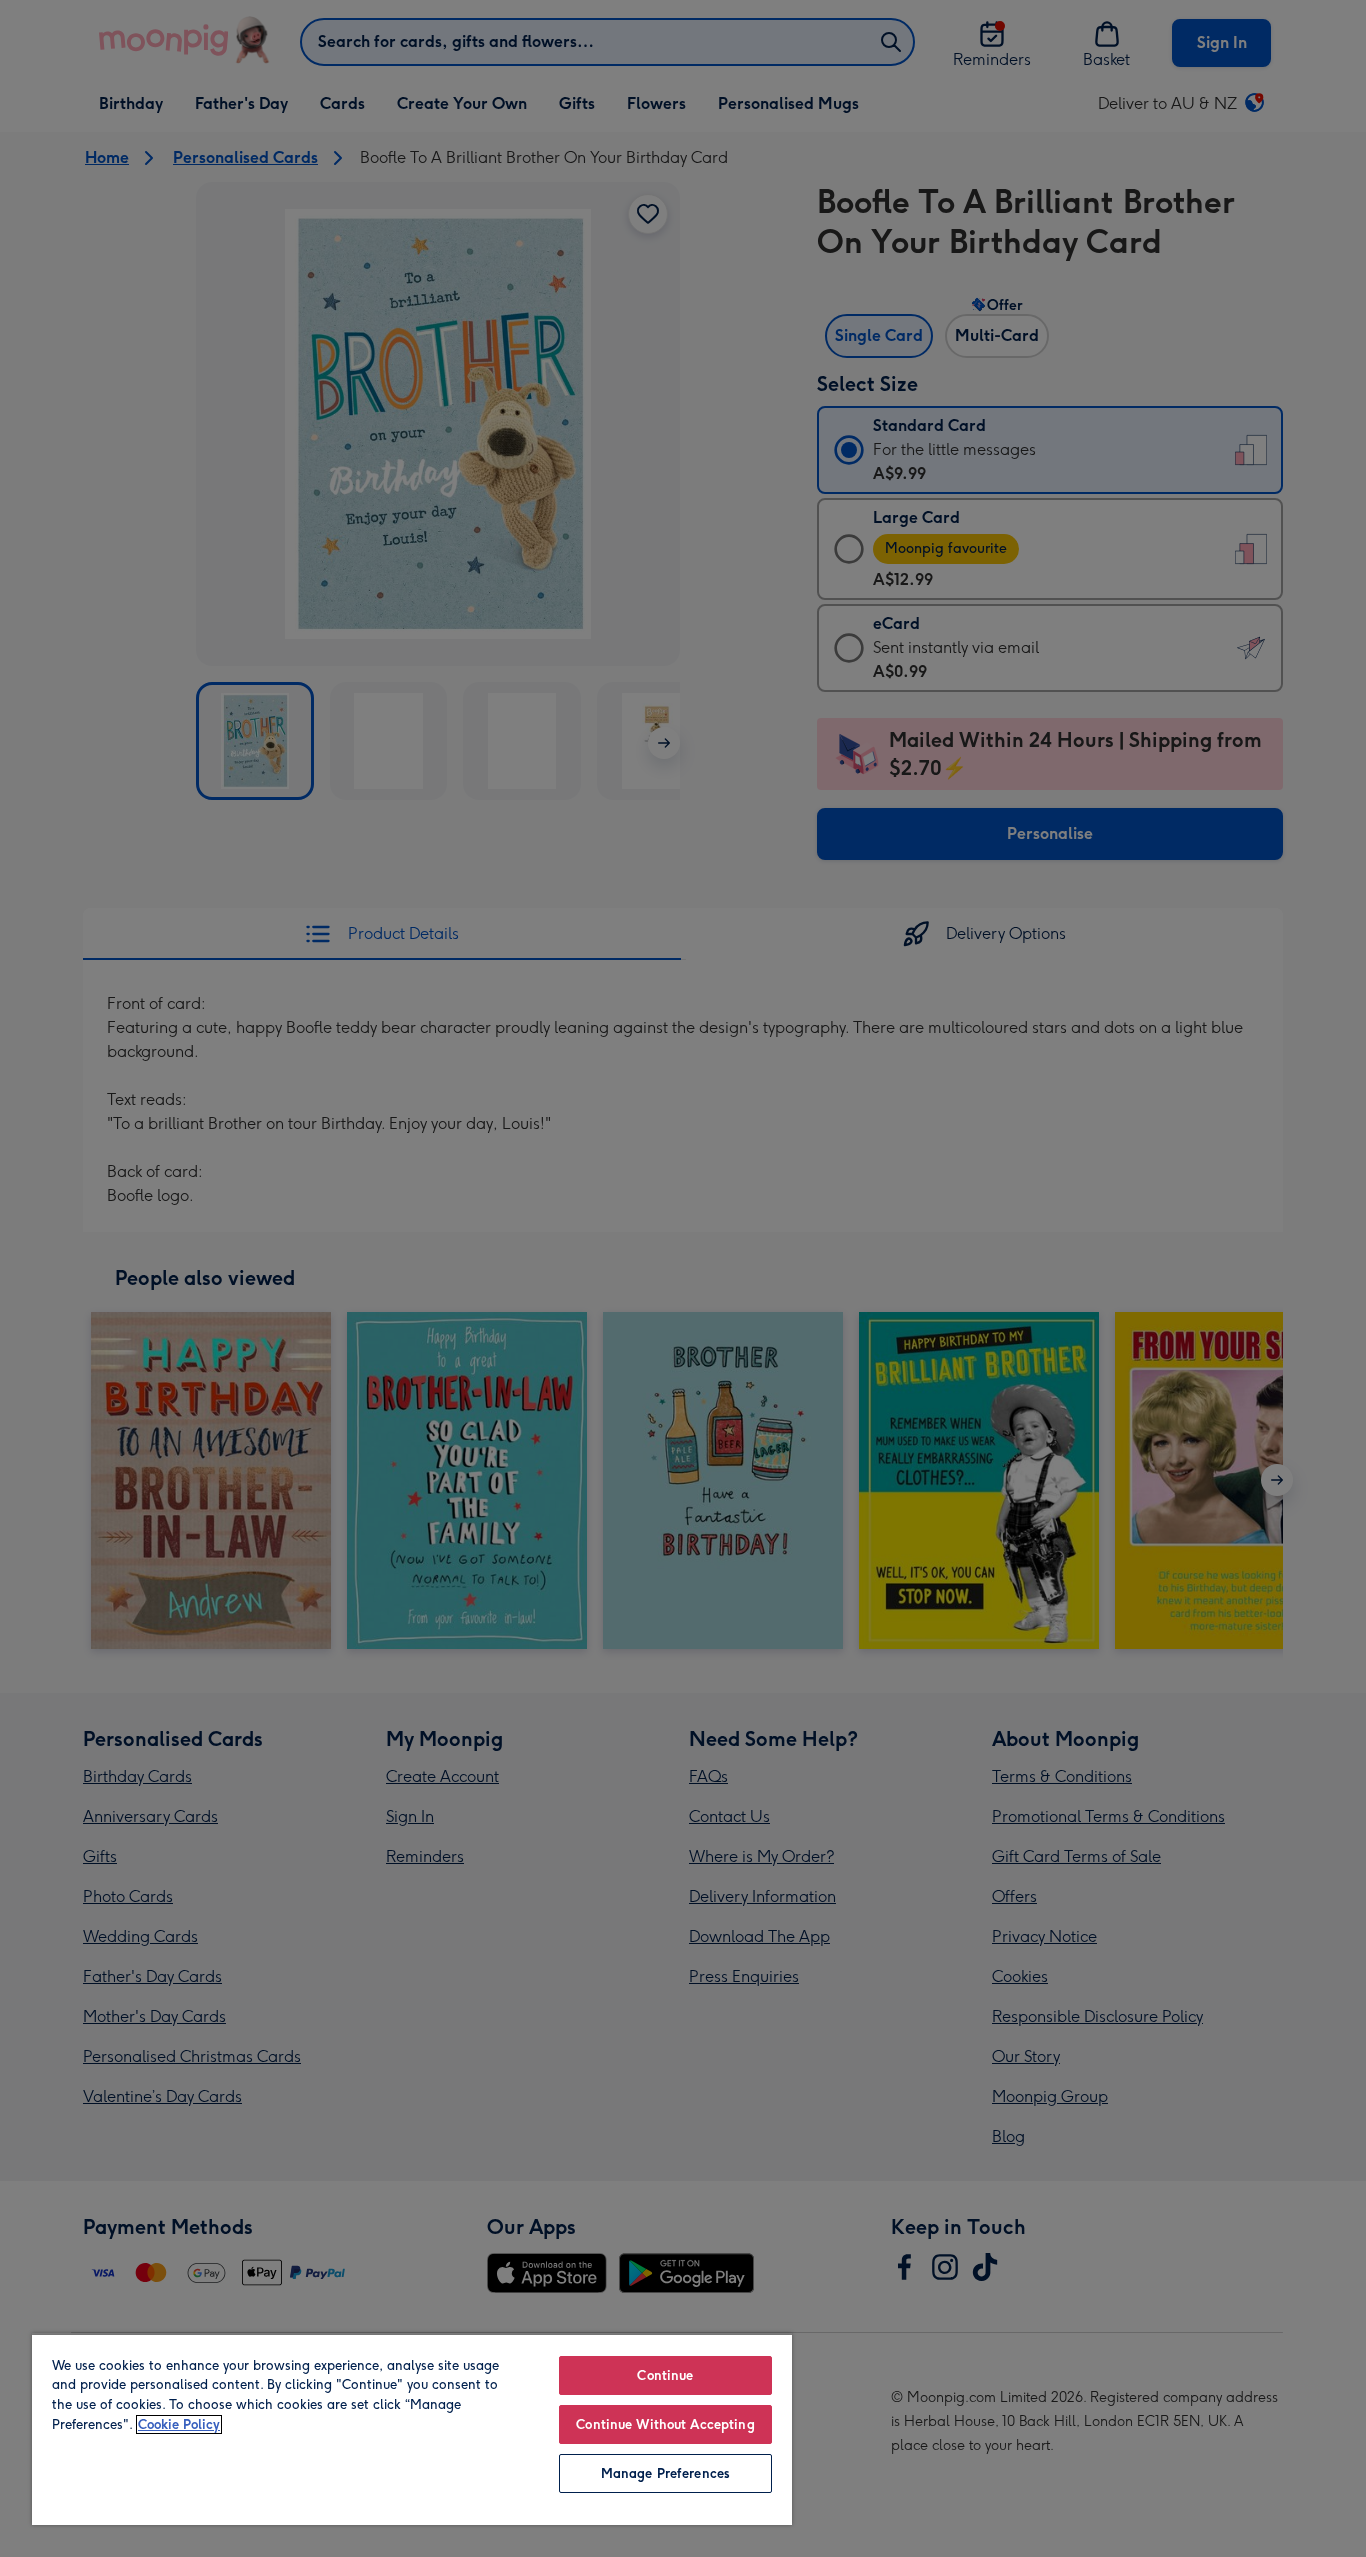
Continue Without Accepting (665, 2424)
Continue (665, 2375)
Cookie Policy (179, 2424)
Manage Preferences (665, 2473)
